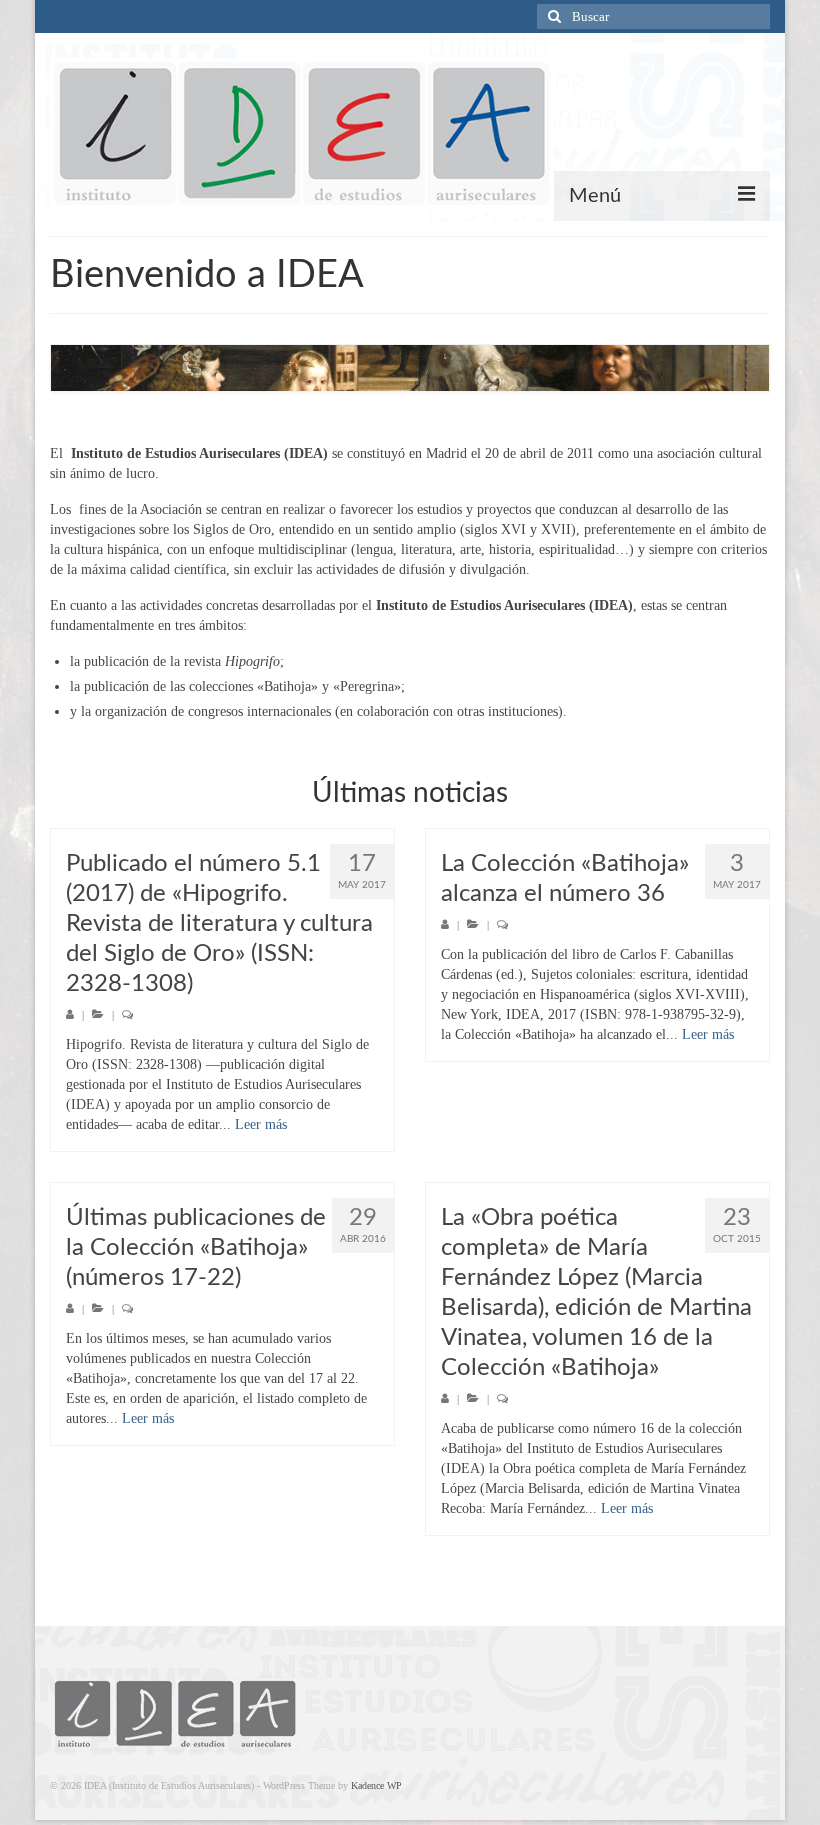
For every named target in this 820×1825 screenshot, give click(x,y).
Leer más (261, 1124)
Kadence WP (376, 1785)
